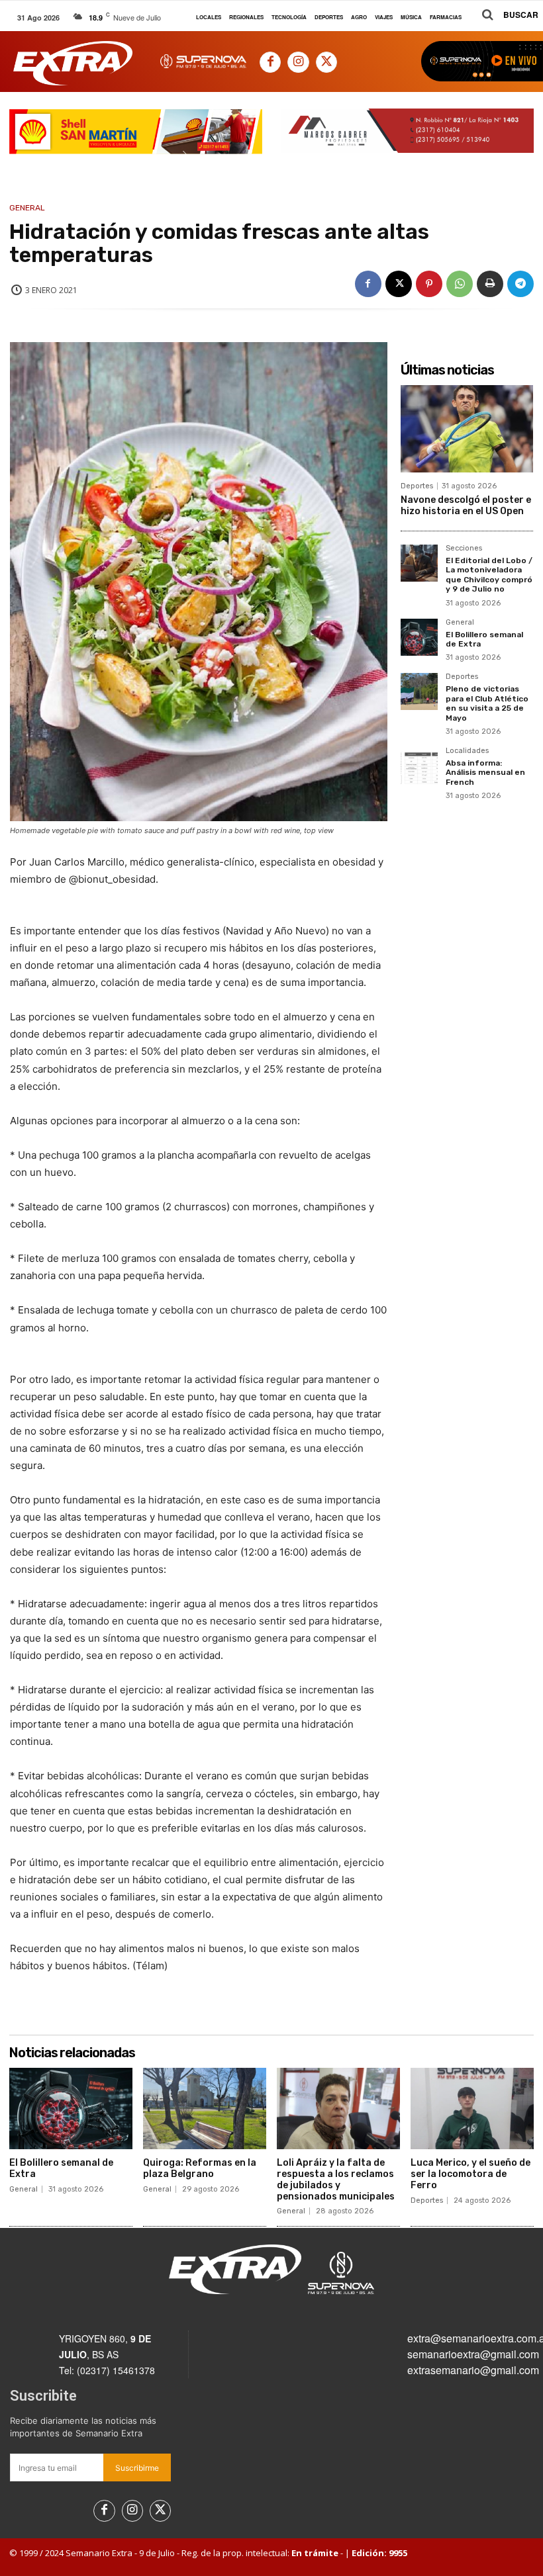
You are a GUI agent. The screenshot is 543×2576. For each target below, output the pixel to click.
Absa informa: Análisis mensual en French (485, 773)
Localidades (467, 751)
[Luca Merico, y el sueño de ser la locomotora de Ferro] (472, 2109)
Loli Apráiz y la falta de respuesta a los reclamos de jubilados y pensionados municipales (336, 2179)
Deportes (417, 486)
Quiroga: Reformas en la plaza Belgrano (200, 2168)
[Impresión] (490, 284)
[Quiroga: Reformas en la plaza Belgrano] (205, 2109)
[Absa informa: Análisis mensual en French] (419, 766)
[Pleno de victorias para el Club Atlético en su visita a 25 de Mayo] (419, 691)
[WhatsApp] (460, 284)
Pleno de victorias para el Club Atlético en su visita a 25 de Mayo (487, 703)
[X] (326, 62)
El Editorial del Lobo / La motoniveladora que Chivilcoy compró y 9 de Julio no (489, 575)
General (27, 208)
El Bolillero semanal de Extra (484, 639)
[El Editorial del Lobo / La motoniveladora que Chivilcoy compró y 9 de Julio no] (419, 563)
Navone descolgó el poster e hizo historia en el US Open (466, 506)
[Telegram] (520, 284)
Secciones (464, 549)
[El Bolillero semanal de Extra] (419, 637)
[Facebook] (270, 62)
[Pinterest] (429, 284)
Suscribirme (137, 2468)
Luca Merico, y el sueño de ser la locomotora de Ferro (470, 2174)
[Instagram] (298, 62)
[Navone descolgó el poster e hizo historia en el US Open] (467, 429)
